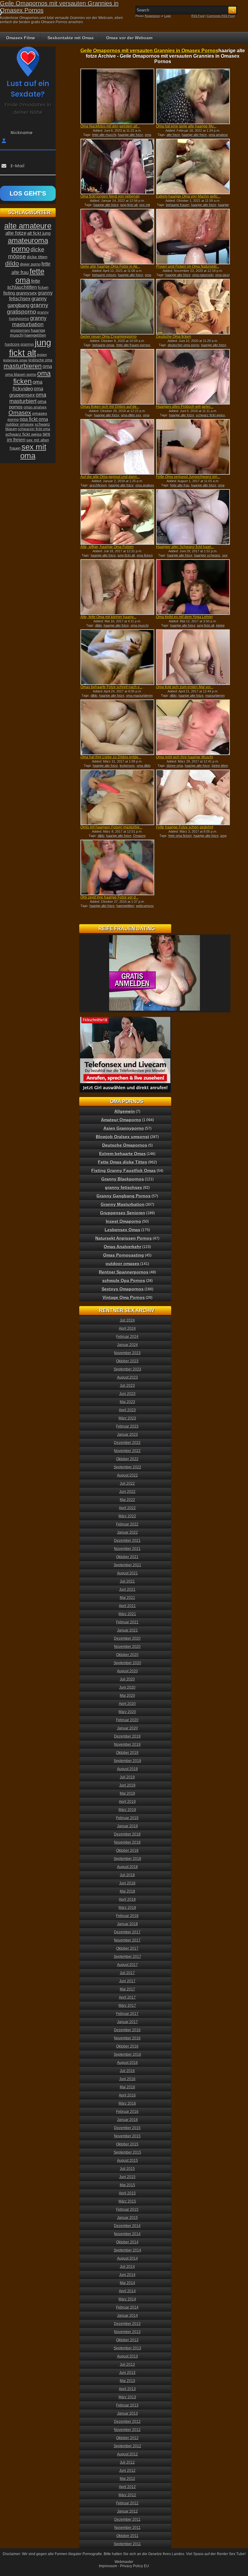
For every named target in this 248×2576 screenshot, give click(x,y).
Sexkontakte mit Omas (71, 38)
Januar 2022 (127, 1532)
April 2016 (127, 2095)
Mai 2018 (127, 1891)
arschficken (98, 485)
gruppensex (20, 331)
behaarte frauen (178, 205)
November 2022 (127, 1451)
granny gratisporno (28, 308)
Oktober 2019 (127, 1753)
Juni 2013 (127, 2373)
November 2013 (127, 2332)
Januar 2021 (127, 1630)
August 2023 (127, 1377)
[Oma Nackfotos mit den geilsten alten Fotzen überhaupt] (117, 96)
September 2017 (127, 1957)
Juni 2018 (127, 1883)
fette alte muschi (104, 135)
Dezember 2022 (127, 1443)
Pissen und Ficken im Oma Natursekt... (188, 266)
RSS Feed (198, 16)
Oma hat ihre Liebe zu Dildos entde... (111, 757)
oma (47, 366)
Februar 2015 (127, 2210)
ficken (43, 288)
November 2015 (127, 2136)
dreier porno (30, 264)
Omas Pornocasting (124, 1255)
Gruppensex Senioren (123, 1213)
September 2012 (127, 2446)
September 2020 (127, 1663)
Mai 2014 (127, 2283)
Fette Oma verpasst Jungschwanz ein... (188, 477)
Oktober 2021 (127, 1557)
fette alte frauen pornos (133, 345)
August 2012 (127, 2454)
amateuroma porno (28, 245)
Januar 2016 (127, 2120)
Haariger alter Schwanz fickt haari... (185, 547)
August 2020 (127, 1671)
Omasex (139, 836)
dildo (99, 625)
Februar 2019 (127, 1818)
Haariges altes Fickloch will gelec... (185, 407)
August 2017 (127, 1965)
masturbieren (215, 696)
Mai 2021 (127, 1598)
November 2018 (127, 1842)
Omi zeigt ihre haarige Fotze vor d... (109, 897)
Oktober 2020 (127, 1655)
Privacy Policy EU (135, 2566)
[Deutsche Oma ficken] (193, 307)
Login (168, 16)
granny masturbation (29, 321)
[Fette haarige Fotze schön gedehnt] (193, 797)
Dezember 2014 (127, 2226)
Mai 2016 (127, 2087)
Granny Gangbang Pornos (124, 1196)
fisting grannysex (20, 293)
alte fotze (173, 135)
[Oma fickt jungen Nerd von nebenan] (117, 166)
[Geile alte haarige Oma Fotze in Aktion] (117, 237)
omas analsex (35, 407)
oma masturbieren (139, 696)
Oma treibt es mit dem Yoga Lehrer (184, 617)
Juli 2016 (127, 2071)
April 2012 (127, 2487)
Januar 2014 (127, 2316)
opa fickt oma (34, 419)
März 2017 (127, 2006)
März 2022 (127, 1516)
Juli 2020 (127, 1679)
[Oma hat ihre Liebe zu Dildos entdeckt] (117, 727)
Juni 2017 (127, 1981)
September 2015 (127, 2152)
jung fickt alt (129, 205)
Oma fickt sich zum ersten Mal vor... (185, 687)
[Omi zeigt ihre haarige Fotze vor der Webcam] (117, 867)
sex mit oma (33, 451)
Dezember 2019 (127, 1736)
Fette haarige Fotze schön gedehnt (185, 827)
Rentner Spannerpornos (124, 1272)
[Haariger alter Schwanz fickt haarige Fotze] (193, 517)
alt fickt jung (39, 233)
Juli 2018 (127, 1875)
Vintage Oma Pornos (124, 1297)
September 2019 (127, 1761)
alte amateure (28, 226)
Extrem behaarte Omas (122, 1154)
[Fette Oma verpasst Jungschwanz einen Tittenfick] (193, 447)
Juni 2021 (127, 1590)
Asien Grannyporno (124, 1128)
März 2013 (127, 2397)
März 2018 (127, 1908)
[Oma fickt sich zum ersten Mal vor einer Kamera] (193, 657)
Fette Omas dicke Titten (123, 1162)
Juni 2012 (127, 2471)
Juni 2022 (127, 1492)
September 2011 (127, 2544)
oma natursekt (203, 275)
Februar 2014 (127, 2307)
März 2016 (127, 2103)
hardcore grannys (19, 344)
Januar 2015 (127, 2218)
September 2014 (127, 2250)
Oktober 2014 (127, 2242)
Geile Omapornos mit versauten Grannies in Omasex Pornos (149, 51)
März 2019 (127, 1810)
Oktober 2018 (127, 1851)
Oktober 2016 (127, 2046)
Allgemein (125, 1111)
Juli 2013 (127, 2365)
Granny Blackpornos (123, 1179)
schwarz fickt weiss (210, 415)
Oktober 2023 (127, 1361)
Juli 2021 (127, 1581)
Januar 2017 (127, 2022)
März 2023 (127, 1418)
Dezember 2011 (127, 2520)
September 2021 (127, 1565)
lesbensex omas (15, 360)
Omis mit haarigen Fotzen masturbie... (111, 827)
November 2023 (127, 1353)
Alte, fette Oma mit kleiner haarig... (108, 617)
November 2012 (127, 2430)
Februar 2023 (127, 1426)
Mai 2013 (127, 2381)
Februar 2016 (127, 2112)
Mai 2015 (127, 2185)
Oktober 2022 (127, 1459)
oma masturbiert (28, 398)
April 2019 (127, 1802)
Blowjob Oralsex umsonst (122, 1137)
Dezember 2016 (127, 2030)
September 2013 (127, 2348)
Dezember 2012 (127, 2422)
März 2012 (127, 2495)
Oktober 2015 (127, 2144)
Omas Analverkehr (122, 1247)
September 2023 (127, 1369)
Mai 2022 (127, 1500)
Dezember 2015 (127, 2128)
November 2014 (127, 2234)
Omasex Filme (21, 38)
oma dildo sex (131, 415)
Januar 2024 (127, 1345)
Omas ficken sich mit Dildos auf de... (110, 407)
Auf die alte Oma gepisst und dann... (110, 477)
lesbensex (127, 766)
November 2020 (127, 1647)
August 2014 (127, 2258)
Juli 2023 (127, 1386)
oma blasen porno (21, 374)
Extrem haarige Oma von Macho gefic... (188, 196)
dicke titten (37, 257)
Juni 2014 (127, 2275)
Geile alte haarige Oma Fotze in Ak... (110, 266)
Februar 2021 (127, 1622)
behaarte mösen (104, 275)
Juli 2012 (127, 2462)
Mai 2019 (127, 1793)
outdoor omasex (20, 424)
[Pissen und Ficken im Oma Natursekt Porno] (193, 237)
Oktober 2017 (127, 1948)
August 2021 (127, 1573)
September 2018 (127, 1859)
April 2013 (127, 2389)
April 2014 (127, 2291)
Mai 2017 (127, 1989)
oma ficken (145, 555)
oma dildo (144, 766)
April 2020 (127, 1704)
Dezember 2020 (127, 1638)
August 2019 (127, 1769)
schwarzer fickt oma (34, 429)
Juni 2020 (127, 1687)
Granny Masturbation (123, 1204)
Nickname (22, 133)
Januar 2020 (127, 1728)
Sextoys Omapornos (123, 1289)
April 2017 (127, 1997)
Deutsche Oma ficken (174, 337)
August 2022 (127, 1475)
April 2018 (127, 1900)
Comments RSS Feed (221, 16)
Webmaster (124, 2562)
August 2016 (127, 2063)
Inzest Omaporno (124, 1221)
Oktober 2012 (127, 2438)
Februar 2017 (127, 2014)
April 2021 (127, 1606)
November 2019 (127, 1745)
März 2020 (127, 1712)
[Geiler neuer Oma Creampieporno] (117, 307)
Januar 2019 (127, 1826)
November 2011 (127, 2528)
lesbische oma (40, 360)
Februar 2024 (127, 1337)
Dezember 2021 (127, 1541)
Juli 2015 (127, 2169)
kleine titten (220, 766)
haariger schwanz (207, 555)
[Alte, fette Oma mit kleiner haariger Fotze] (117, 587)
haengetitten (125, 906)
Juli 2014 (127, 2267)
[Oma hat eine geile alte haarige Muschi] (193, 96)
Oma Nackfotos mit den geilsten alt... (110, 126)
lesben (42, 355)
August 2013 (127, 2356)
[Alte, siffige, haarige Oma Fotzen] (117, 517)
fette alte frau (180, 485)
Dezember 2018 (127, 1834)
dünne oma (175, 766)
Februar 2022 (127, 1524)
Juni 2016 (127, 2079)
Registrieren (152, 16)
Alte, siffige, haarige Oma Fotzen (107, 547)
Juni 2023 (127, 1394)
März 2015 (127, 2201)
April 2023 (127, 1410)
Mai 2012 (127, 2479)
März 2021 (127, 1614)
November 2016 (127, 2038)
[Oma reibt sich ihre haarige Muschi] (193, 727)
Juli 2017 (127, 1973)
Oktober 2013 (127, 2340)
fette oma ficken (180, 836)
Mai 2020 (127, 1696)
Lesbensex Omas (122, 1230)
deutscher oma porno (184, 345)
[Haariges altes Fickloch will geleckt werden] (193, 377)
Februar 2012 (127, 2503)
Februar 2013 (127, 2405)
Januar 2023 (127, 1435)
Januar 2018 (127, 1924)
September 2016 (127, 2055)
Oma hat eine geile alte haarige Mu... (186, 126)
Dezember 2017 (127, 1932)
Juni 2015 (127, 2177)
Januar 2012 (127, 2511)
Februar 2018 (127, 1916)
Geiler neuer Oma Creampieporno (109, 337)
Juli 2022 (127, 1483)
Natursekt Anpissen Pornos (124, 1238)
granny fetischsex (124, 1187)
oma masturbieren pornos (126, 417)
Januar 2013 (127, 2413)
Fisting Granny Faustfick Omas (124, 1170)
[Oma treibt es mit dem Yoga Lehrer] (193, 587)
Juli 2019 (127, 1777)
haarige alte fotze (131, 135)
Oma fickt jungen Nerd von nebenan (110, 196)
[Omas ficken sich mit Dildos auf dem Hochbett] (117, 377)
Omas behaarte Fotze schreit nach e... (111, 687)
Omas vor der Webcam (129, 38)
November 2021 (127, 1549)
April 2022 (127, 1508)
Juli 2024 (127, 1320)
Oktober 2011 (127, 2536)
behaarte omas (104, 345)
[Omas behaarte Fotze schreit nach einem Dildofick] (117, 657)
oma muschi (140, 625)
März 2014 (127, 2299)
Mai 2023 (127, 1402)
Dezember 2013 (127, 2324)
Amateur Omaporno (121, 1120)
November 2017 (127, 1940)
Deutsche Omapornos (125, 1145)
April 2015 (127, 2193)
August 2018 (127, 1867)
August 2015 (127, 2161)
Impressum (108, 2566)
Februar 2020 (127, 1720)
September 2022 (127, 1467)
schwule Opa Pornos (124, 1280)
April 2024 (127, 1328)
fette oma (30, 276)
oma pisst (222, 275)
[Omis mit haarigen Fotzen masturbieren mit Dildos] (117, 797)
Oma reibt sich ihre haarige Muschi (185, 757)
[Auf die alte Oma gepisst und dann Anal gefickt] (117, 447)
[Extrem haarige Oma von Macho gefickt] (193, 166)
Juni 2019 (127, 1785)
